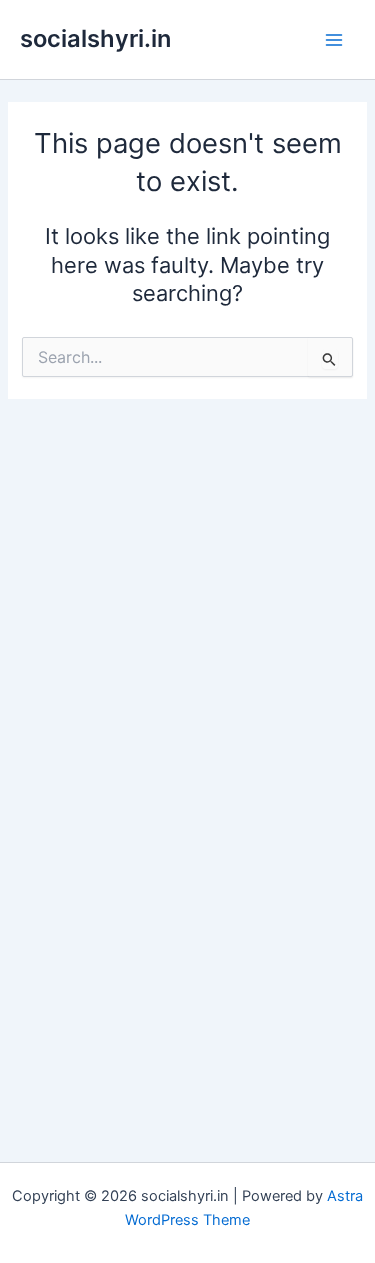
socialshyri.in (95, 38)
